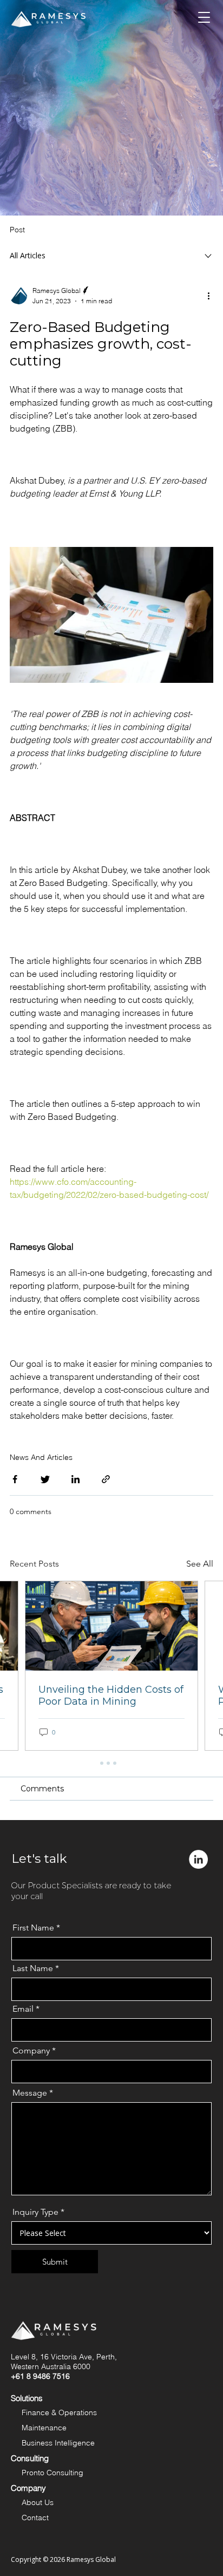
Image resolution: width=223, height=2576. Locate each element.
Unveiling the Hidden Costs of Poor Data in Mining (111, 1695)
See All (200, 1564)
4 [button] (121, 1763)
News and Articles (41, 1457)
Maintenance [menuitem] (44, 2428)
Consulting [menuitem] (30, 2458)
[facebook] (15, 1481)
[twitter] (45, 1481)
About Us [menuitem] (38, 2502)
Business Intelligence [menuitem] (58, 2443)
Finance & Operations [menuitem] (59, 2412)
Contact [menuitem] (35, 2518)
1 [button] (102, 1763)
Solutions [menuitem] (27, 2398)
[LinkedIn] (76, 1481)
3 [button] (115, 1763)
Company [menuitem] (28, 2488)
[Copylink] (106, 1481)
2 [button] (108, 1763)
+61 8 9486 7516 (40, 2376)
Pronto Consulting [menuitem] (53, 2473)
